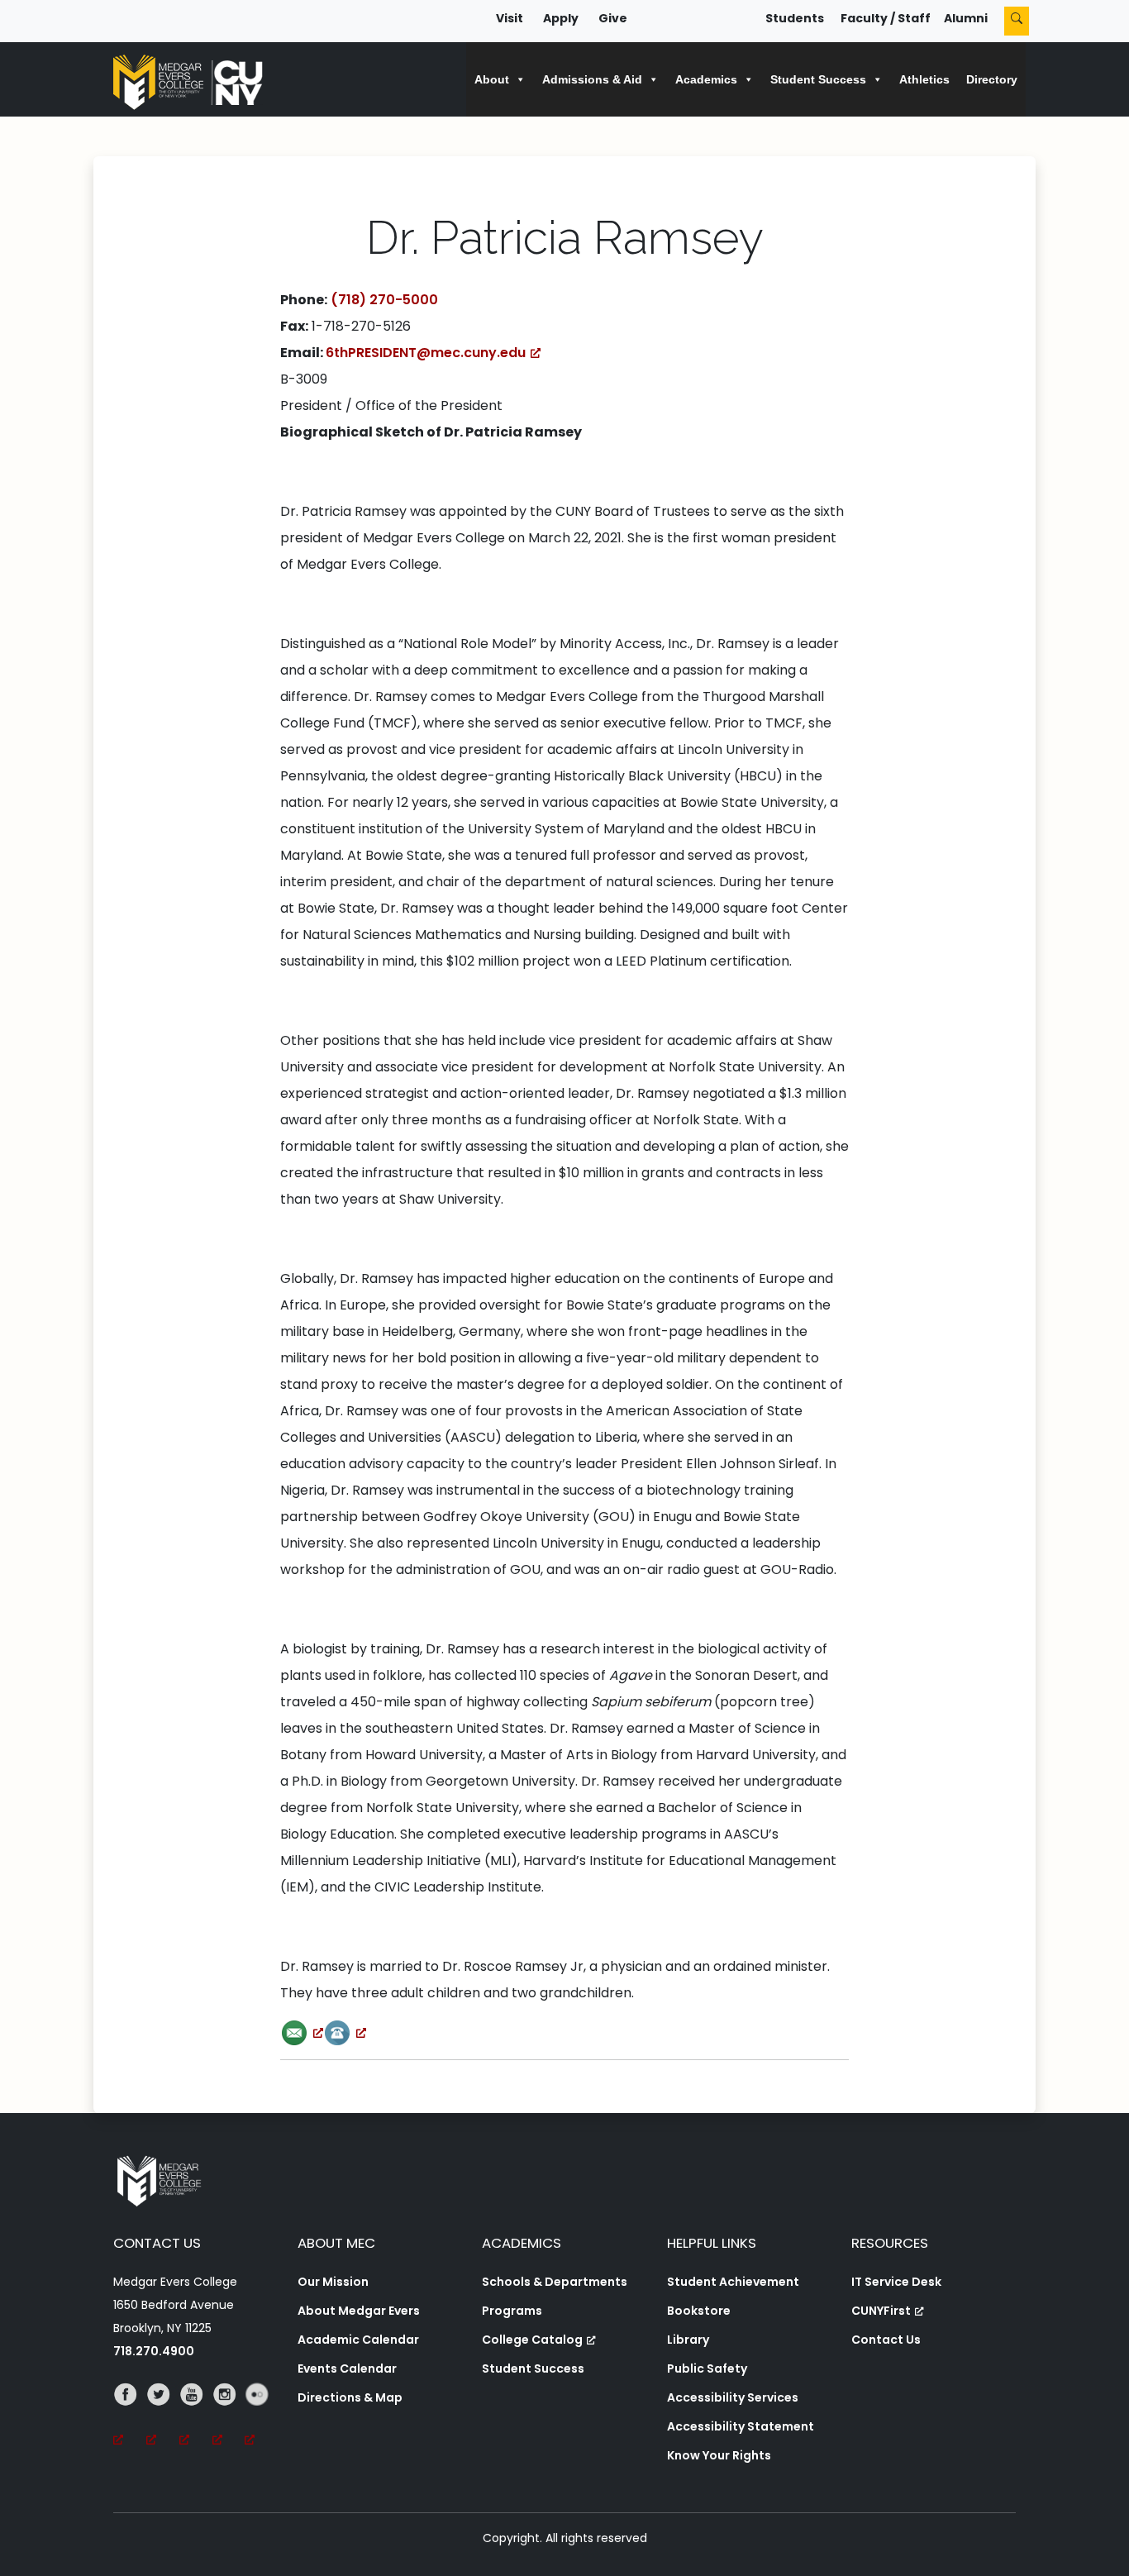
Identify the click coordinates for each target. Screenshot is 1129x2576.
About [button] (492, 79)
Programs (512, 2311)
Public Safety (707, 2368)
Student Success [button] (818, 79)
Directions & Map (350, 2397)
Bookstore (699, 2311)
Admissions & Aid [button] (592, 79)
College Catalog (532, 2340)
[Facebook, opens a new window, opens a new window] (130, 2417)
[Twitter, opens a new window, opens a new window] (163, 2417)
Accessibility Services (733, 2397)
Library (688, 2340)
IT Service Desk (896, 2282)
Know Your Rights (719, 2455)
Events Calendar (347, 2368)
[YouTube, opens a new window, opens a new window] (196, 2417)
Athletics (924, 79)
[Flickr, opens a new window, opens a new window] (261, 2417)
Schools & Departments (555, 2282)
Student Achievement (733, 2282)
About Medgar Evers (359, 2311)
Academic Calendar (358, 2340)
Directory (992, 79)
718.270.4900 (154, 2351)
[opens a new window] (302, 2032)
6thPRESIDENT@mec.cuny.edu (426, 353)
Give (613, 18)
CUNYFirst (881, 2311)
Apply (561, 18)
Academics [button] (706, 79)
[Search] (1017, 21)
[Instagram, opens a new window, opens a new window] (229, 2417)
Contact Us (886, 2340)
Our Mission (333, 2282)
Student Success (533, 2368)
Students (795, 18)
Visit (510, 18)
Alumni (966, 18)
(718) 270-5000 (384, 300)
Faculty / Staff (886, 18)
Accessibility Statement (741, 2426)
